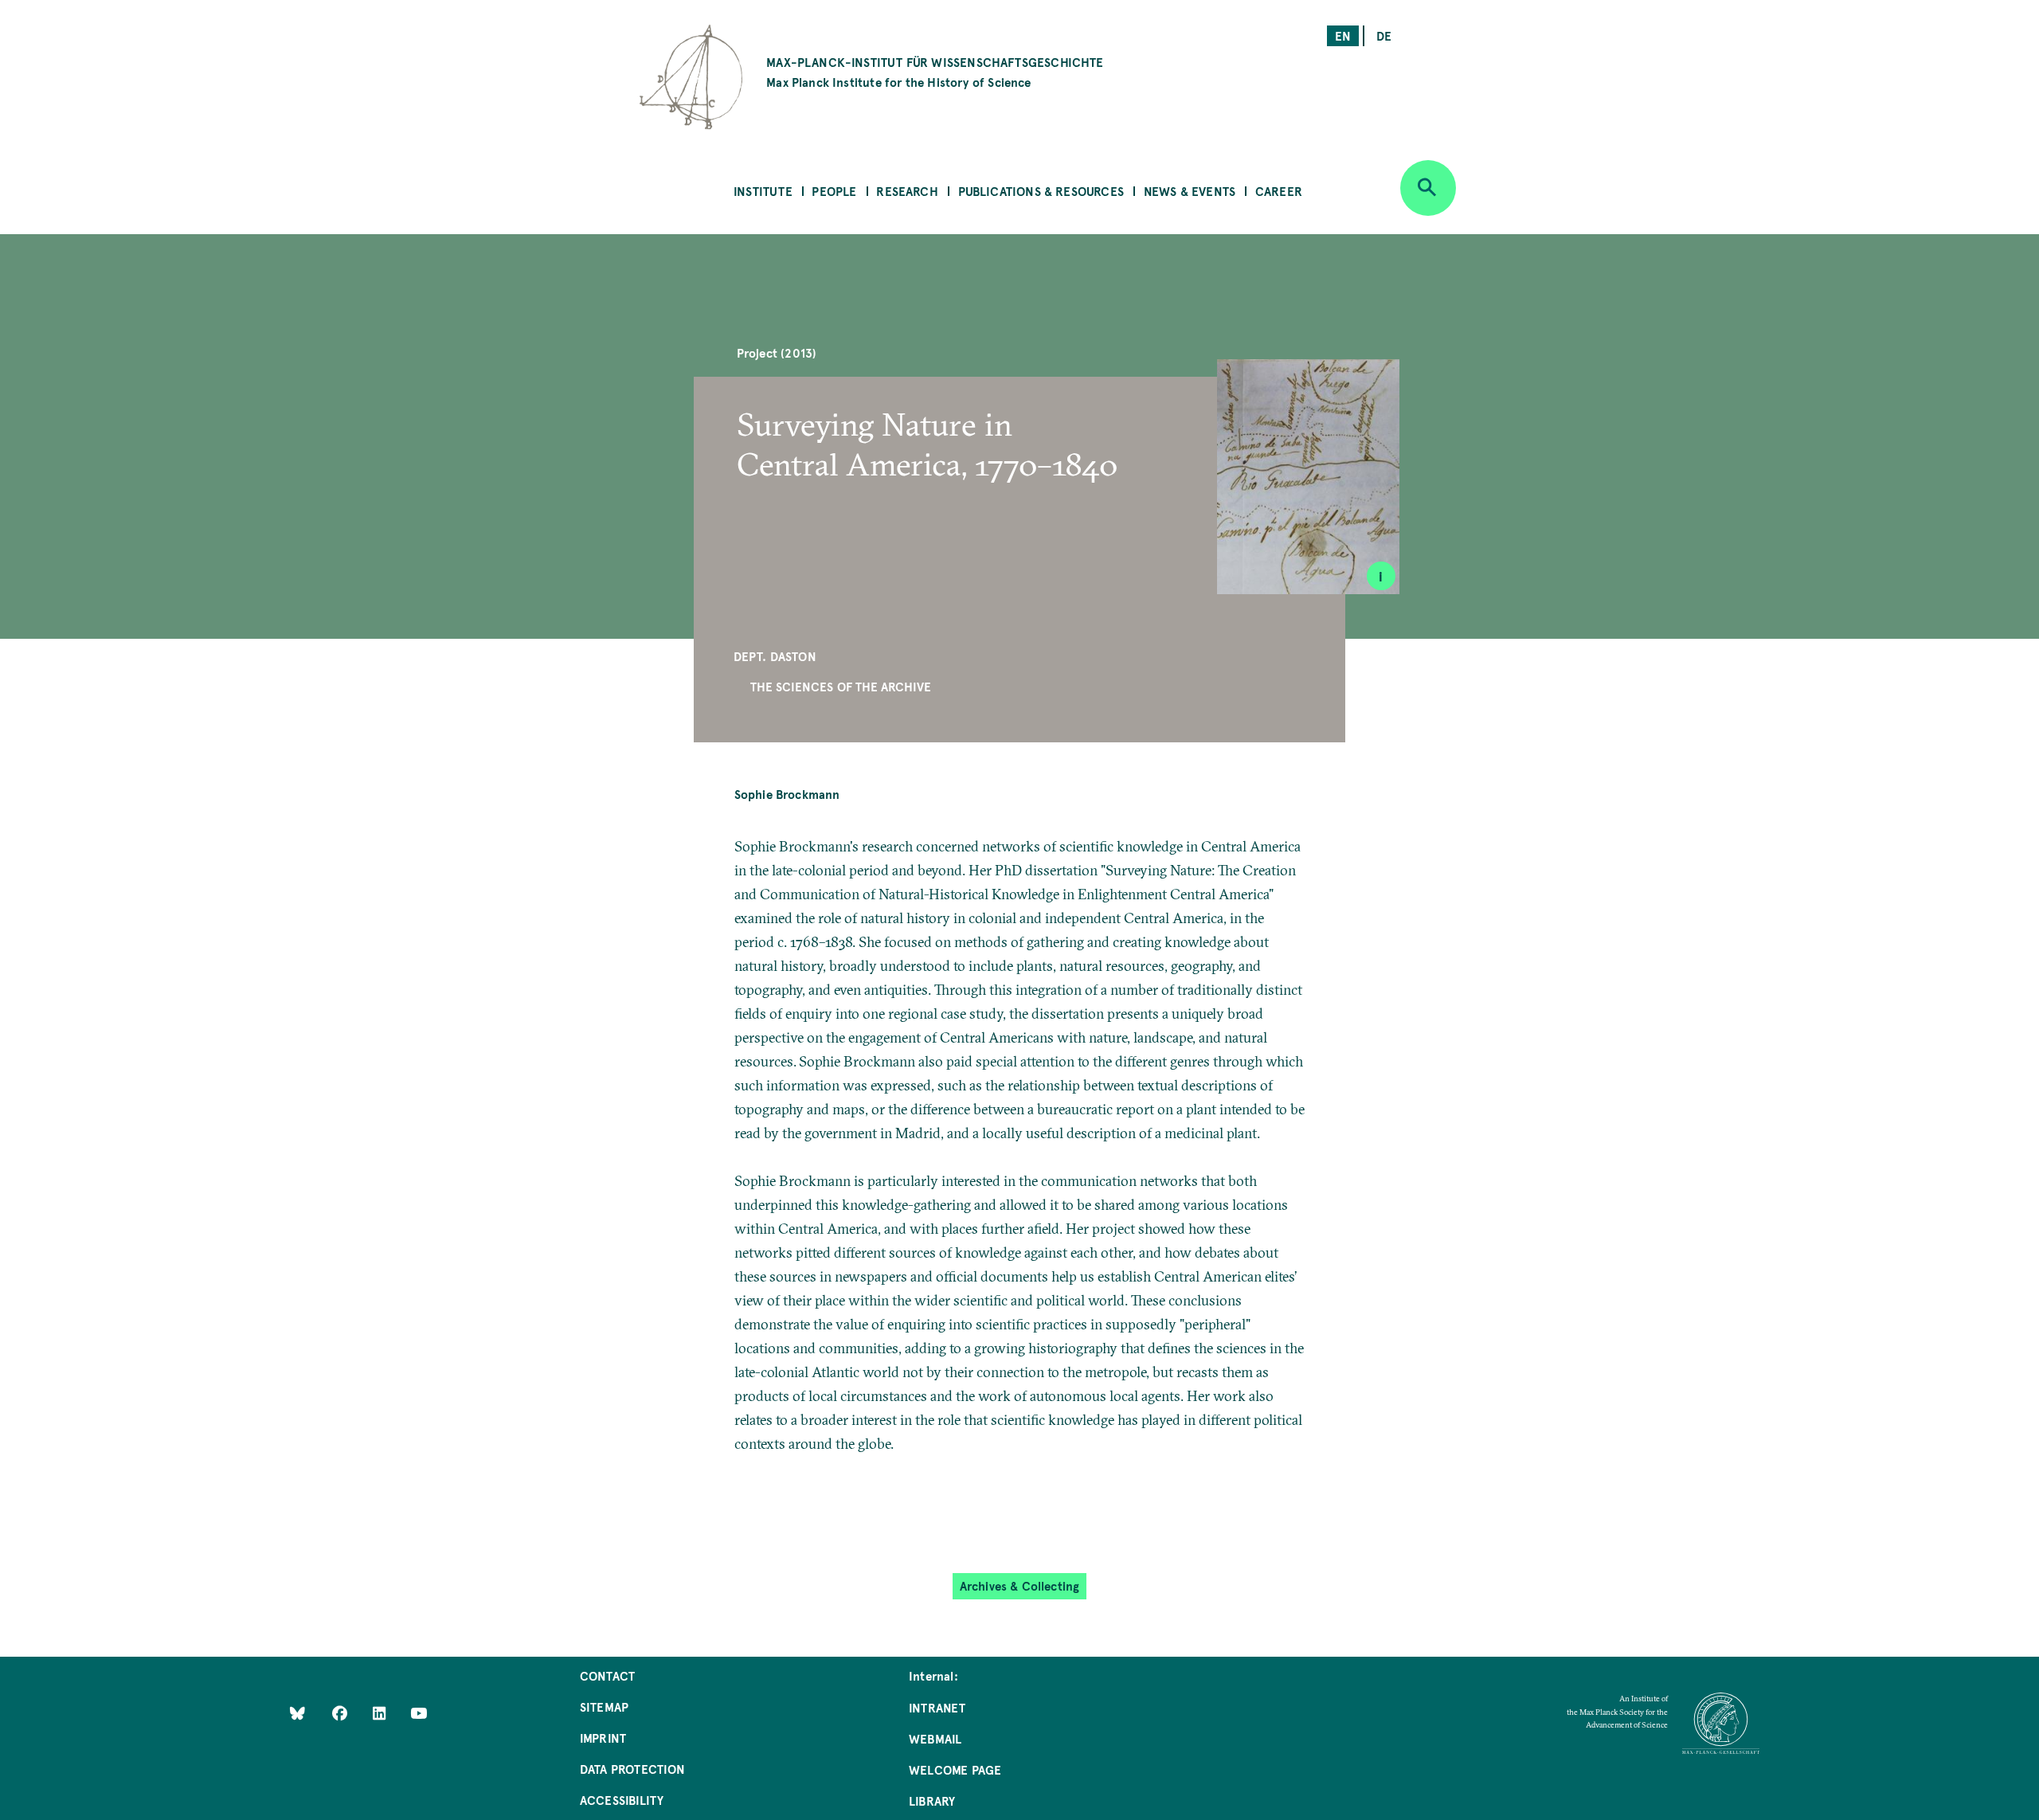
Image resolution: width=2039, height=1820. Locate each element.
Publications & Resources (1041, 191)
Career (1279, 191)
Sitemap (604, 1706)
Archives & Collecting (1020, 1585)
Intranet (937, 1707)
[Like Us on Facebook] (341, 1712)
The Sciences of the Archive (841, 686)
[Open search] (1428, 188)
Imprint (603, 1738)
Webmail (935, 1738)
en (1343, 35)
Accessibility (622, 1800)
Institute (763, 191)
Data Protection (633, 1769)
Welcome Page (955, 1769)
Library (932, 1800)
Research (907, 191)
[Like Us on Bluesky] (297, 1712)
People (834, 191)
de (1384, 35)
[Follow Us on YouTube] (419, 1712)
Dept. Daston (775, 656)
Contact (607, 1675)
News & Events (1190, 191)
